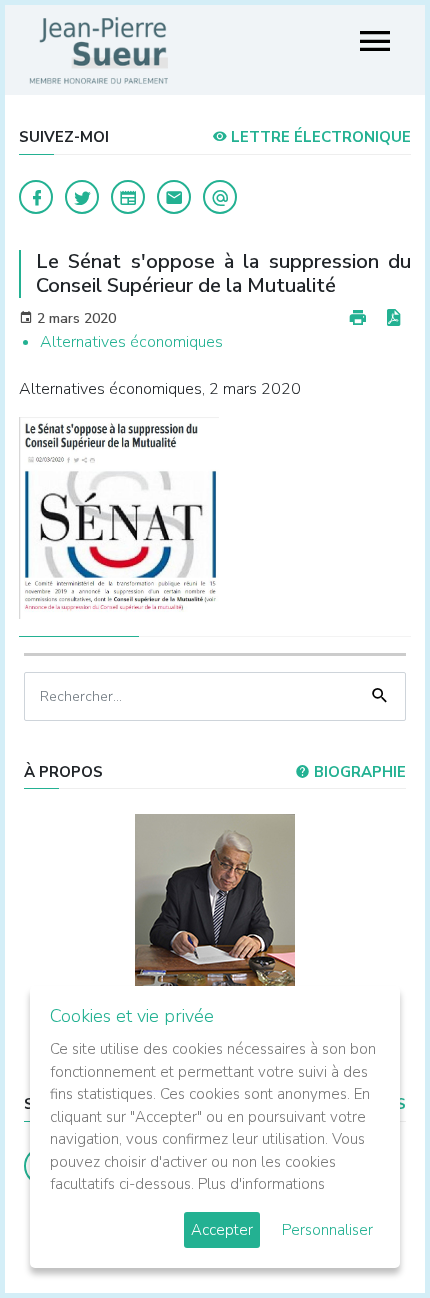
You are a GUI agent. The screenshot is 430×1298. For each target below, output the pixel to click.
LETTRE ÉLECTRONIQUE (319, 137)
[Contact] (174, 197)
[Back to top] (368, 1236)
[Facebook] (36, 197)
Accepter (222, 1230)
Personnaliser (327, 1230)
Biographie (358, 772)
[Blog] (128, 197)
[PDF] (393, 318)
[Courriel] (220, 197)
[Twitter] (82, 197)
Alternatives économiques (131, 342)
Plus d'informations (261, 1184)
